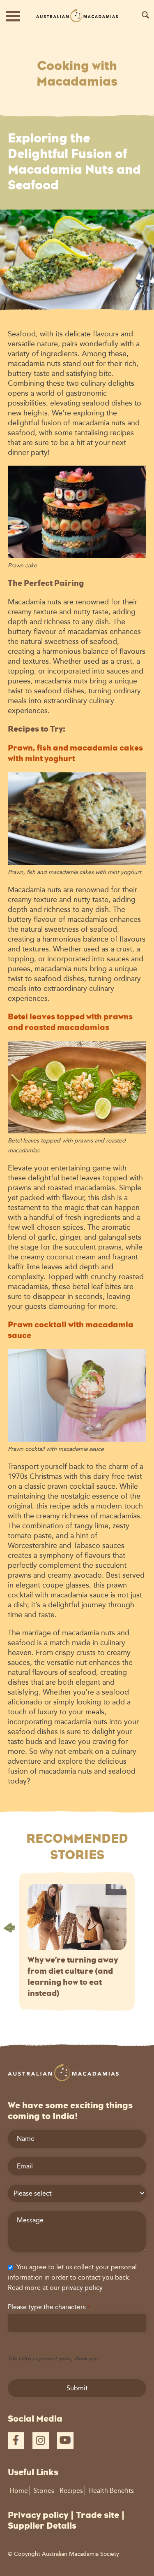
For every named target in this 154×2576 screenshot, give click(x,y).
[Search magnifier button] (145, 15)
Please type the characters (49, 2307)
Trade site (98, 2515)
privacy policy (82, 2288)
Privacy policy (38, 2515)
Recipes (71, 2491)
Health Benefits (111, 2491)
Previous (9, 1928)
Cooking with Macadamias (77, 73)
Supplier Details (42, 2526)
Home (19, 2491)
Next (145, 1928)
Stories (44, 2491)
